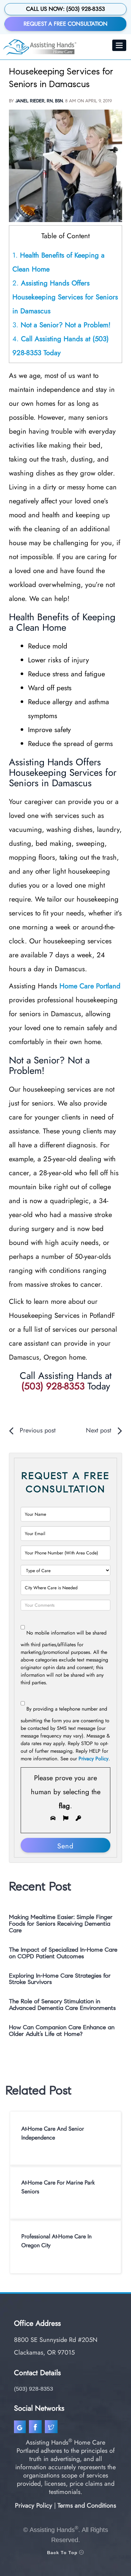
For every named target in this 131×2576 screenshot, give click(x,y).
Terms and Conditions (87, 2506)
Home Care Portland (90, 986)
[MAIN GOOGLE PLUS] (21, 2428)
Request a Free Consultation (65, 24)
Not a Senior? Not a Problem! (62, 325)
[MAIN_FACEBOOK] (36, 2428)
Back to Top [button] (63, 2553)
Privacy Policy (93, 1759)
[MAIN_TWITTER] (52, 2428)
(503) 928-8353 (53, 1386)
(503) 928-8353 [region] (34, 2389)
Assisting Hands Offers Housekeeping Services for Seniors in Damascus (65, 297)
